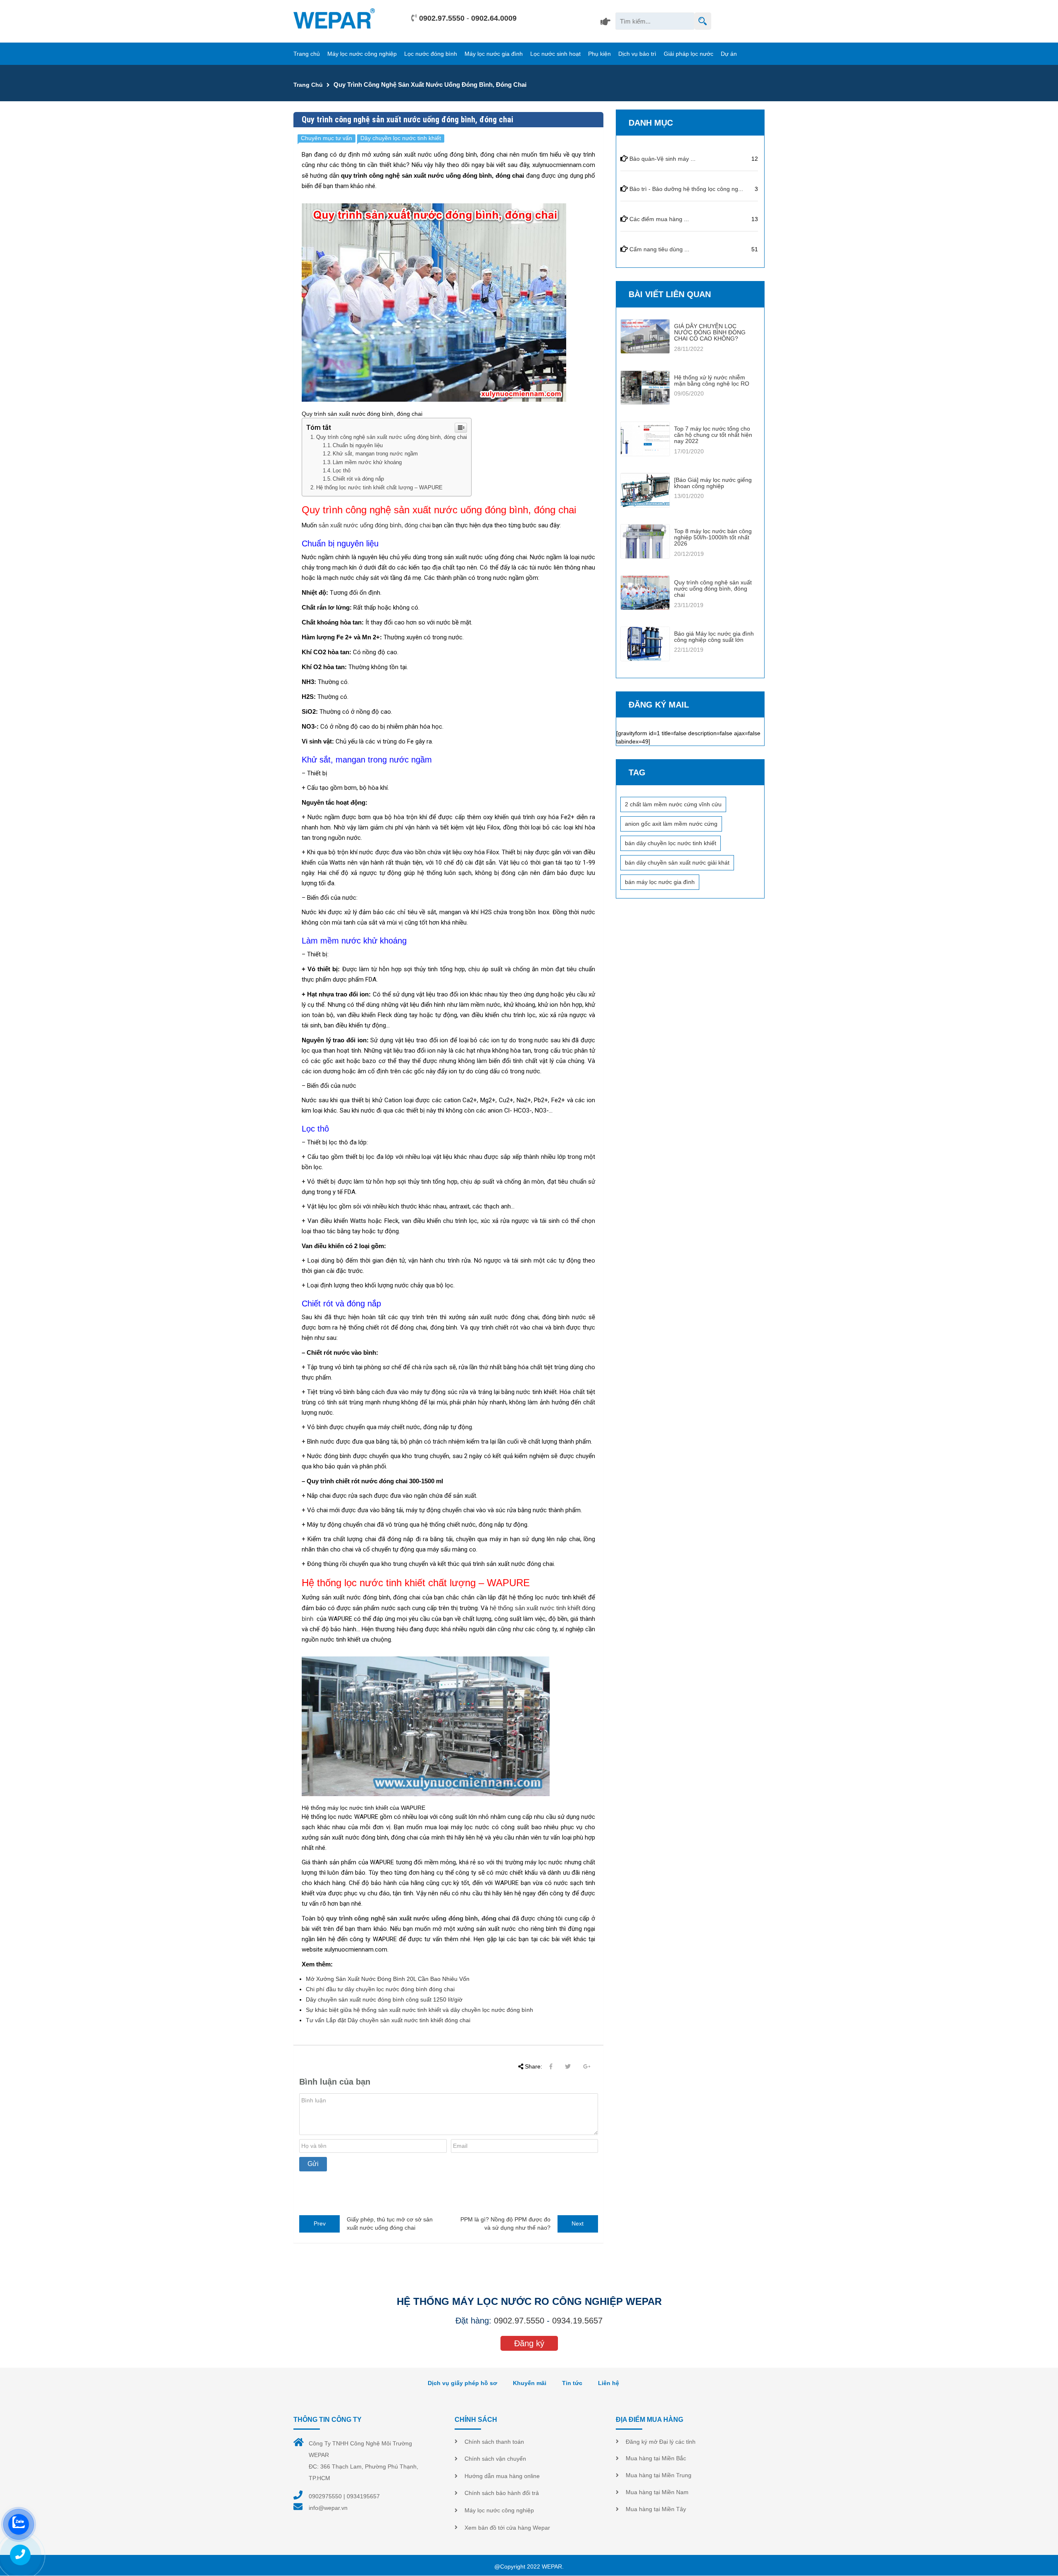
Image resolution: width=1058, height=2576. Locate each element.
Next (578, 2223)
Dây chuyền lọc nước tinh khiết (401, 138)
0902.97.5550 (442, 18)
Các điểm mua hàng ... (659, 219)
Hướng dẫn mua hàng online (502, 2476)
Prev (320, 2223)
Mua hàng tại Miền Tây (656, 2509)
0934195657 (363, 2496)
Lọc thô (342, 471)
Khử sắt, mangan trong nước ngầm (375, 454)
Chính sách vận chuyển (495, 2459)
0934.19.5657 (577, 2321)
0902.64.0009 (494, 18)
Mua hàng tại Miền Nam (657, 2492)
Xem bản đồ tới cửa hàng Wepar (507, 2528)
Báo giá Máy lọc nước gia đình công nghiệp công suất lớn (714, 637)
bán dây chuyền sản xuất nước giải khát (677, 863)
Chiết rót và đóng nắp (358, 479)
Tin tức (572, 2383)
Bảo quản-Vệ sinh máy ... (662, 159)
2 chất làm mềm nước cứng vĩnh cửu (673, 804)
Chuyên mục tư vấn (326, 138)
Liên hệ (609, 2383)
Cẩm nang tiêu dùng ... (659, 249)
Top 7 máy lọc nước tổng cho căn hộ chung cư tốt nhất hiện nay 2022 (713, 435)
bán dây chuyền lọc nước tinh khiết (671, 843)
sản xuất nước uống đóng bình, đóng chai (375, 525)
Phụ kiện (599, 54)
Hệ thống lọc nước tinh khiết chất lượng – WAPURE (379, 487)
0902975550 (325, 2496)
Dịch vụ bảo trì (637, 54)
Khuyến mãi (530, 2383)
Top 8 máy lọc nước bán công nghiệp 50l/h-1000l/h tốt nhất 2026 (713, 537)
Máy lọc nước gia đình (494, 54)
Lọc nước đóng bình (431, 54)
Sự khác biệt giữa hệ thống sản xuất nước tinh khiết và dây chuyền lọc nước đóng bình (419, 2010)
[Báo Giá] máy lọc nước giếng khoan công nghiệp (713, 483)
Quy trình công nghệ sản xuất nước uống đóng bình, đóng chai (392, 437)
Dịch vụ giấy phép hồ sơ (462, 2383)
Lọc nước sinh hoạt (555, 54)
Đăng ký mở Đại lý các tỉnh (661, 2442)
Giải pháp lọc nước (689, 54)
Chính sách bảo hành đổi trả (502, 2493)
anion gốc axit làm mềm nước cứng (671, 824)
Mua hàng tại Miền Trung (659, 2475)
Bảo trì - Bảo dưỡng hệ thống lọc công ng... (686, 189)
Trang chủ (307, 54)
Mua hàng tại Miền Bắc (656, 2458)
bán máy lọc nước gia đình (660, 882)
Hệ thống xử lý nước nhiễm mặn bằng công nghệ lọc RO (712, 380)
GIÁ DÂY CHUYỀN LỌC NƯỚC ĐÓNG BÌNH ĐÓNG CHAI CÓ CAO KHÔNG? (710, 332)
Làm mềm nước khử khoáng (367, 462)
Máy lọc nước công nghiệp (362, 54)
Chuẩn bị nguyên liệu (358, 446)
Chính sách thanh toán (494, 2442)
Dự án (729, 54)
